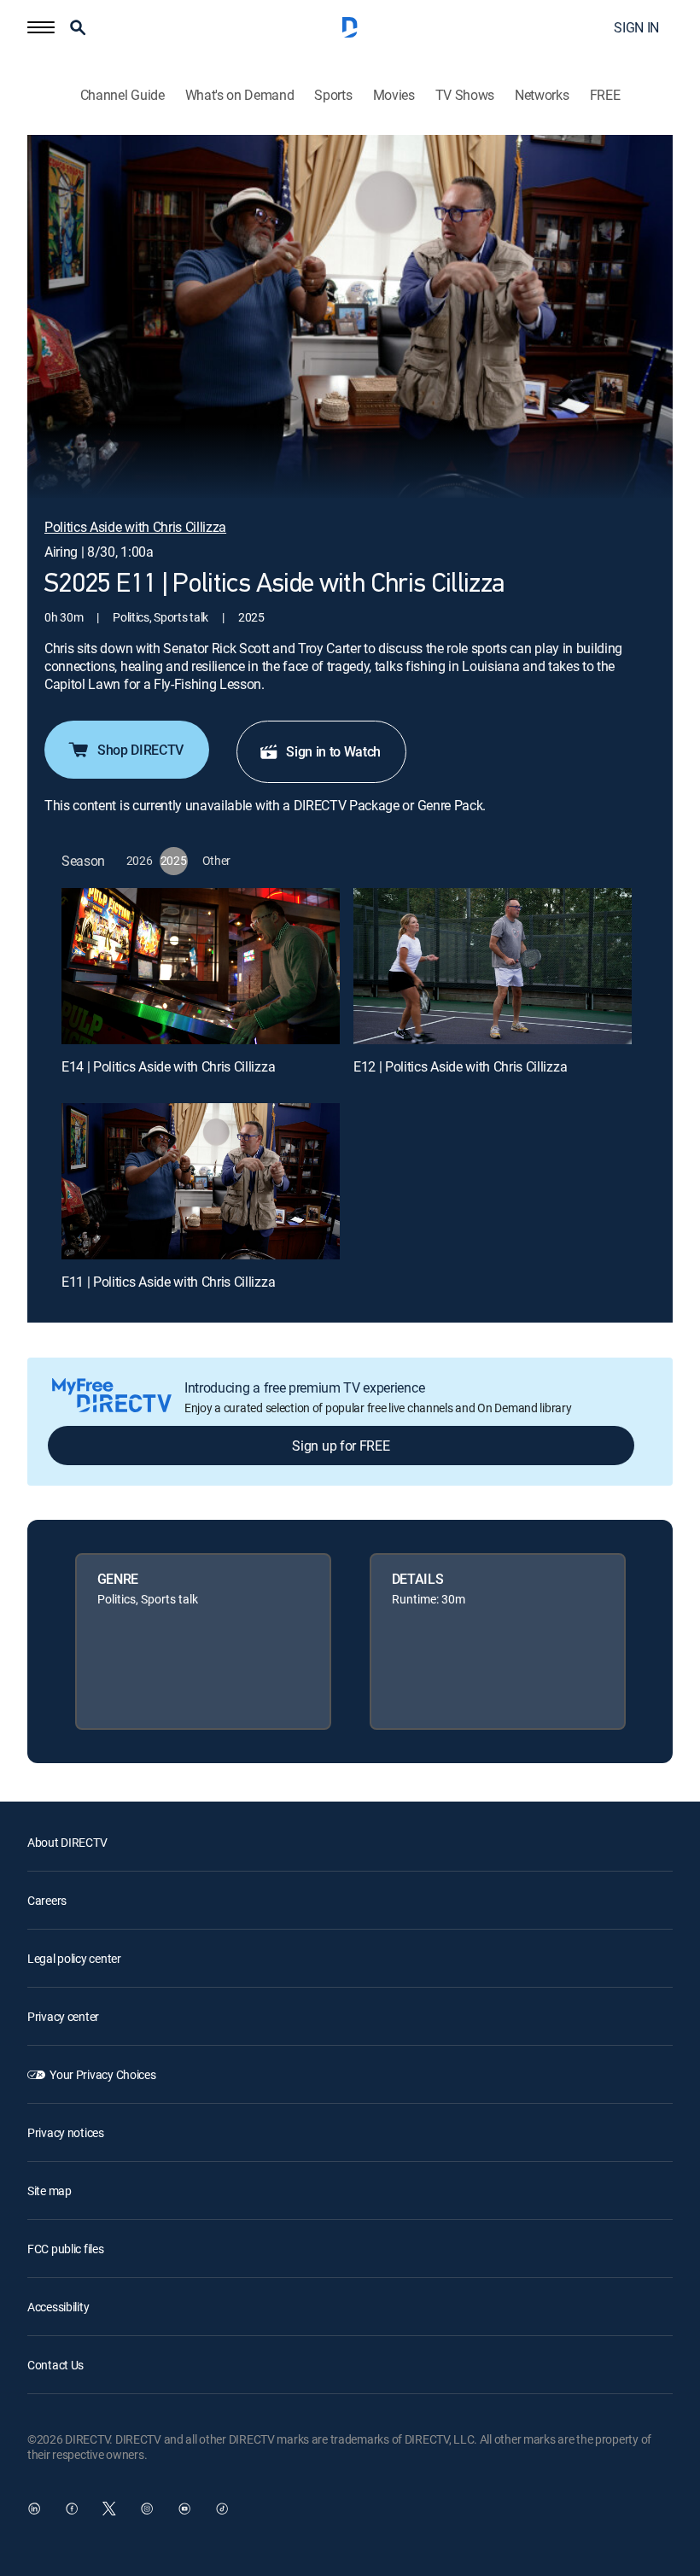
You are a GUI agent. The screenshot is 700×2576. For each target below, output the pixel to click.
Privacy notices (66, 2132)
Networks (542, 95)
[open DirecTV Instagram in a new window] (147, 2509)
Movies (394, 95)
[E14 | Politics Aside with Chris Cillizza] (201, 966)
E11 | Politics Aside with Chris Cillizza (168, 1282)
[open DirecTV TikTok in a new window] (222, 2509)
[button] (41, 27)
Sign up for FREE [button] (341, 1446)
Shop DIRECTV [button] (140, 750)
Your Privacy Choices (102, 2074)
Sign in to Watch (333, 751)
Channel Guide (122, 95)
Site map (50, 2190)
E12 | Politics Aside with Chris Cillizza (460, 1066)
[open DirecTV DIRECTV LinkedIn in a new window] (34, 2509)
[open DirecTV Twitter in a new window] (109, 2509)
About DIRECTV (67, 1842)
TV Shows (465, 95)
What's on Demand (240, 95)
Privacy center (63, 2016)
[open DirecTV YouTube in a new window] (184, 2509)
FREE (605, 95)
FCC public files (66, 2249)
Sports (333, 95)
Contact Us (55, 2365)
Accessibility (58, 2307)
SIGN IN (636, 27)
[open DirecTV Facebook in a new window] (72, 2509)
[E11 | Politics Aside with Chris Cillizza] (201, 1181)
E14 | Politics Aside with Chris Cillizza (168, 1066)
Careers (47, 1900)
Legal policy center (74, 1958)
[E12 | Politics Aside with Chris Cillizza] (493, 966)
